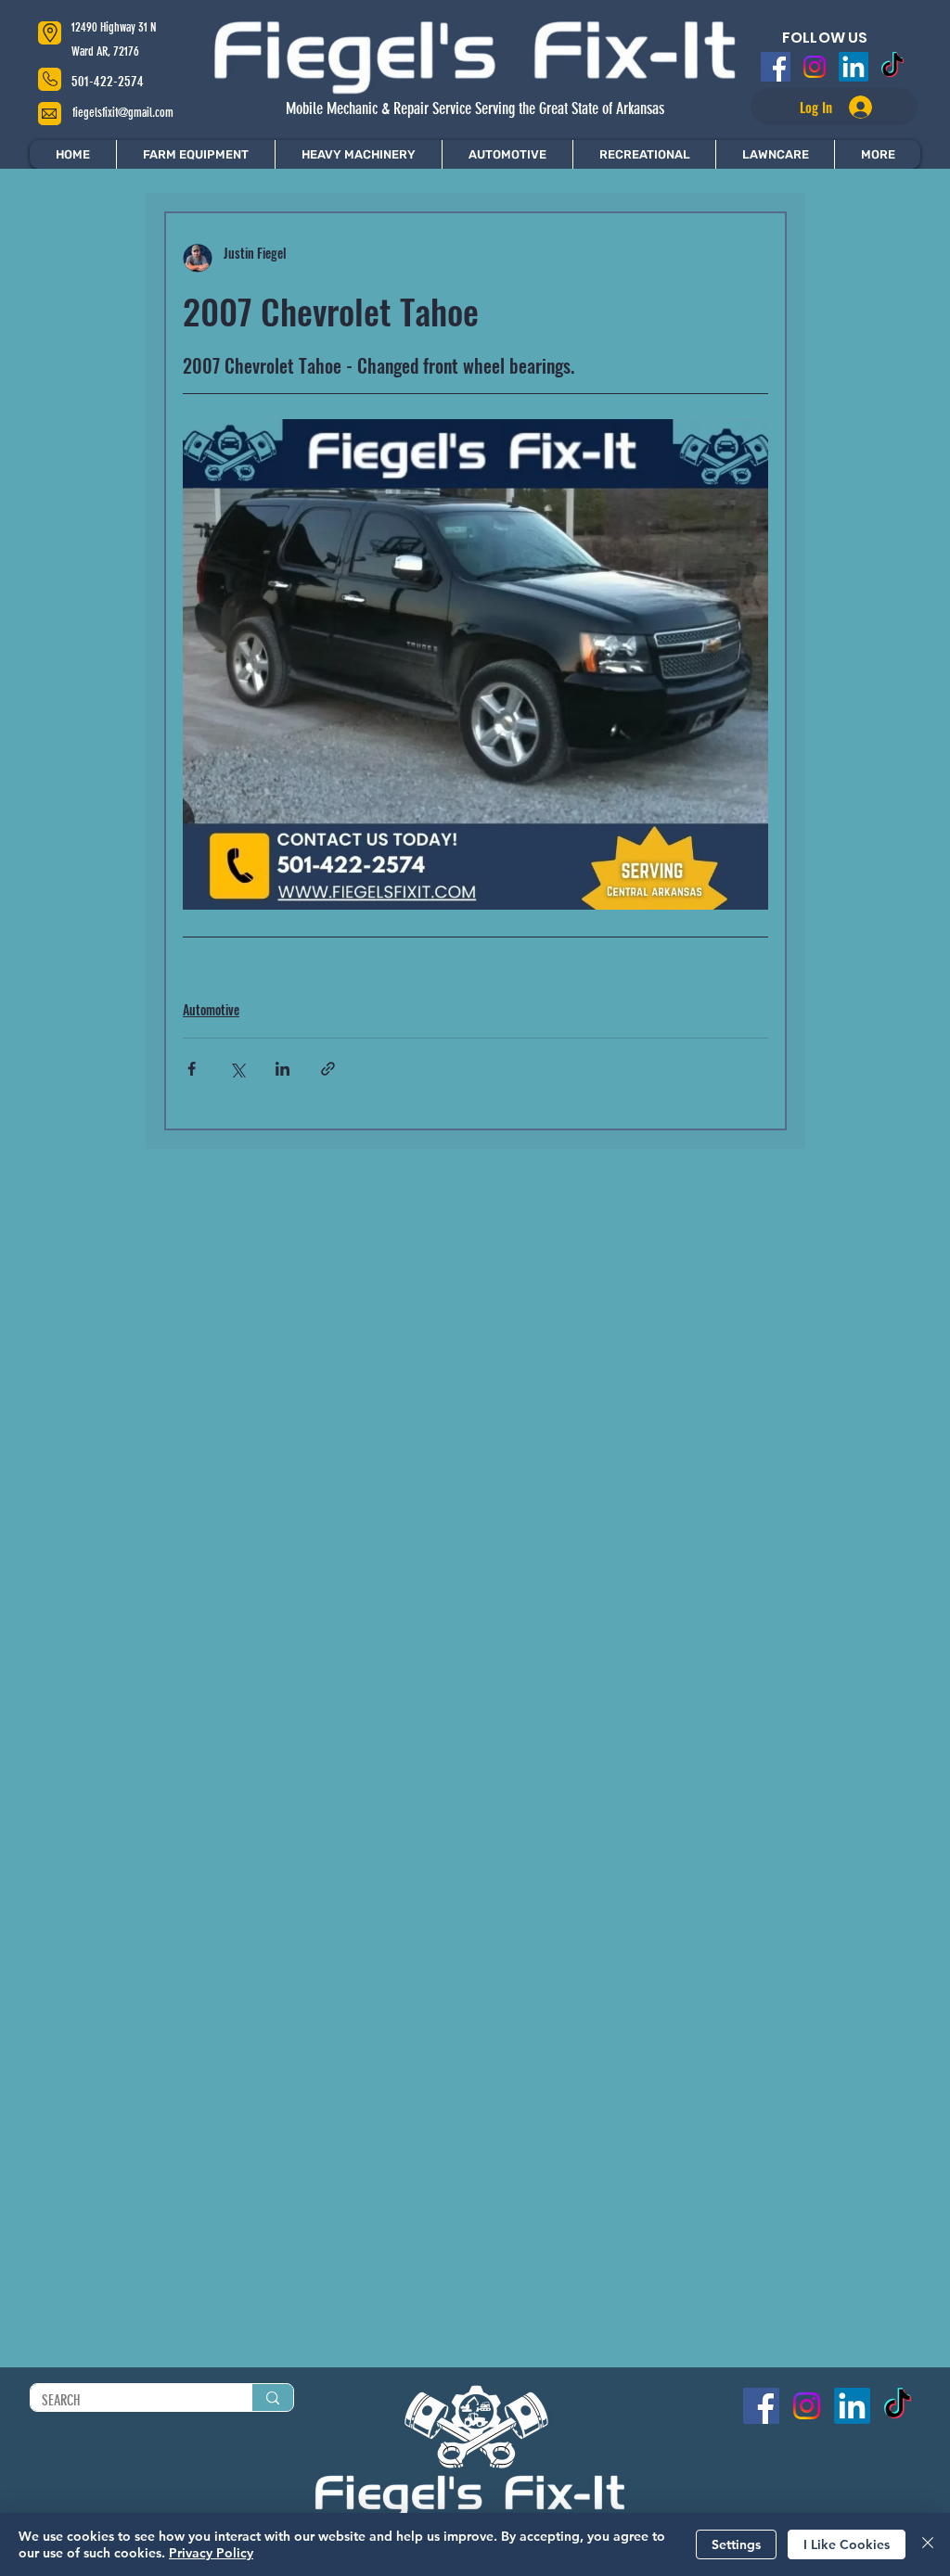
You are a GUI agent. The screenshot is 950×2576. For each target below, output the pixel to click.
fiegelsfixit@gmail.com (123, 113)
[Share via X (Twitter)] (237, 1069)
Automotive (211, 1009)
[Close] (928, 2544)
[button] (877, 154)
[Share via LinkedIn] (282, 1069)
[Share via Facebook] (192, 1069)
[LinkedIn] (854, 67)
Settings (736, 2544)
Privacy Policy (211, 2553)
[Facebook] (776, 67)
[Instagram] (815, 67)
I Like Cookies (847, 2544)
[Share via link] (328, 1069)
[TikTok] (892, 67)
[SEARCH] (272, 2397)
